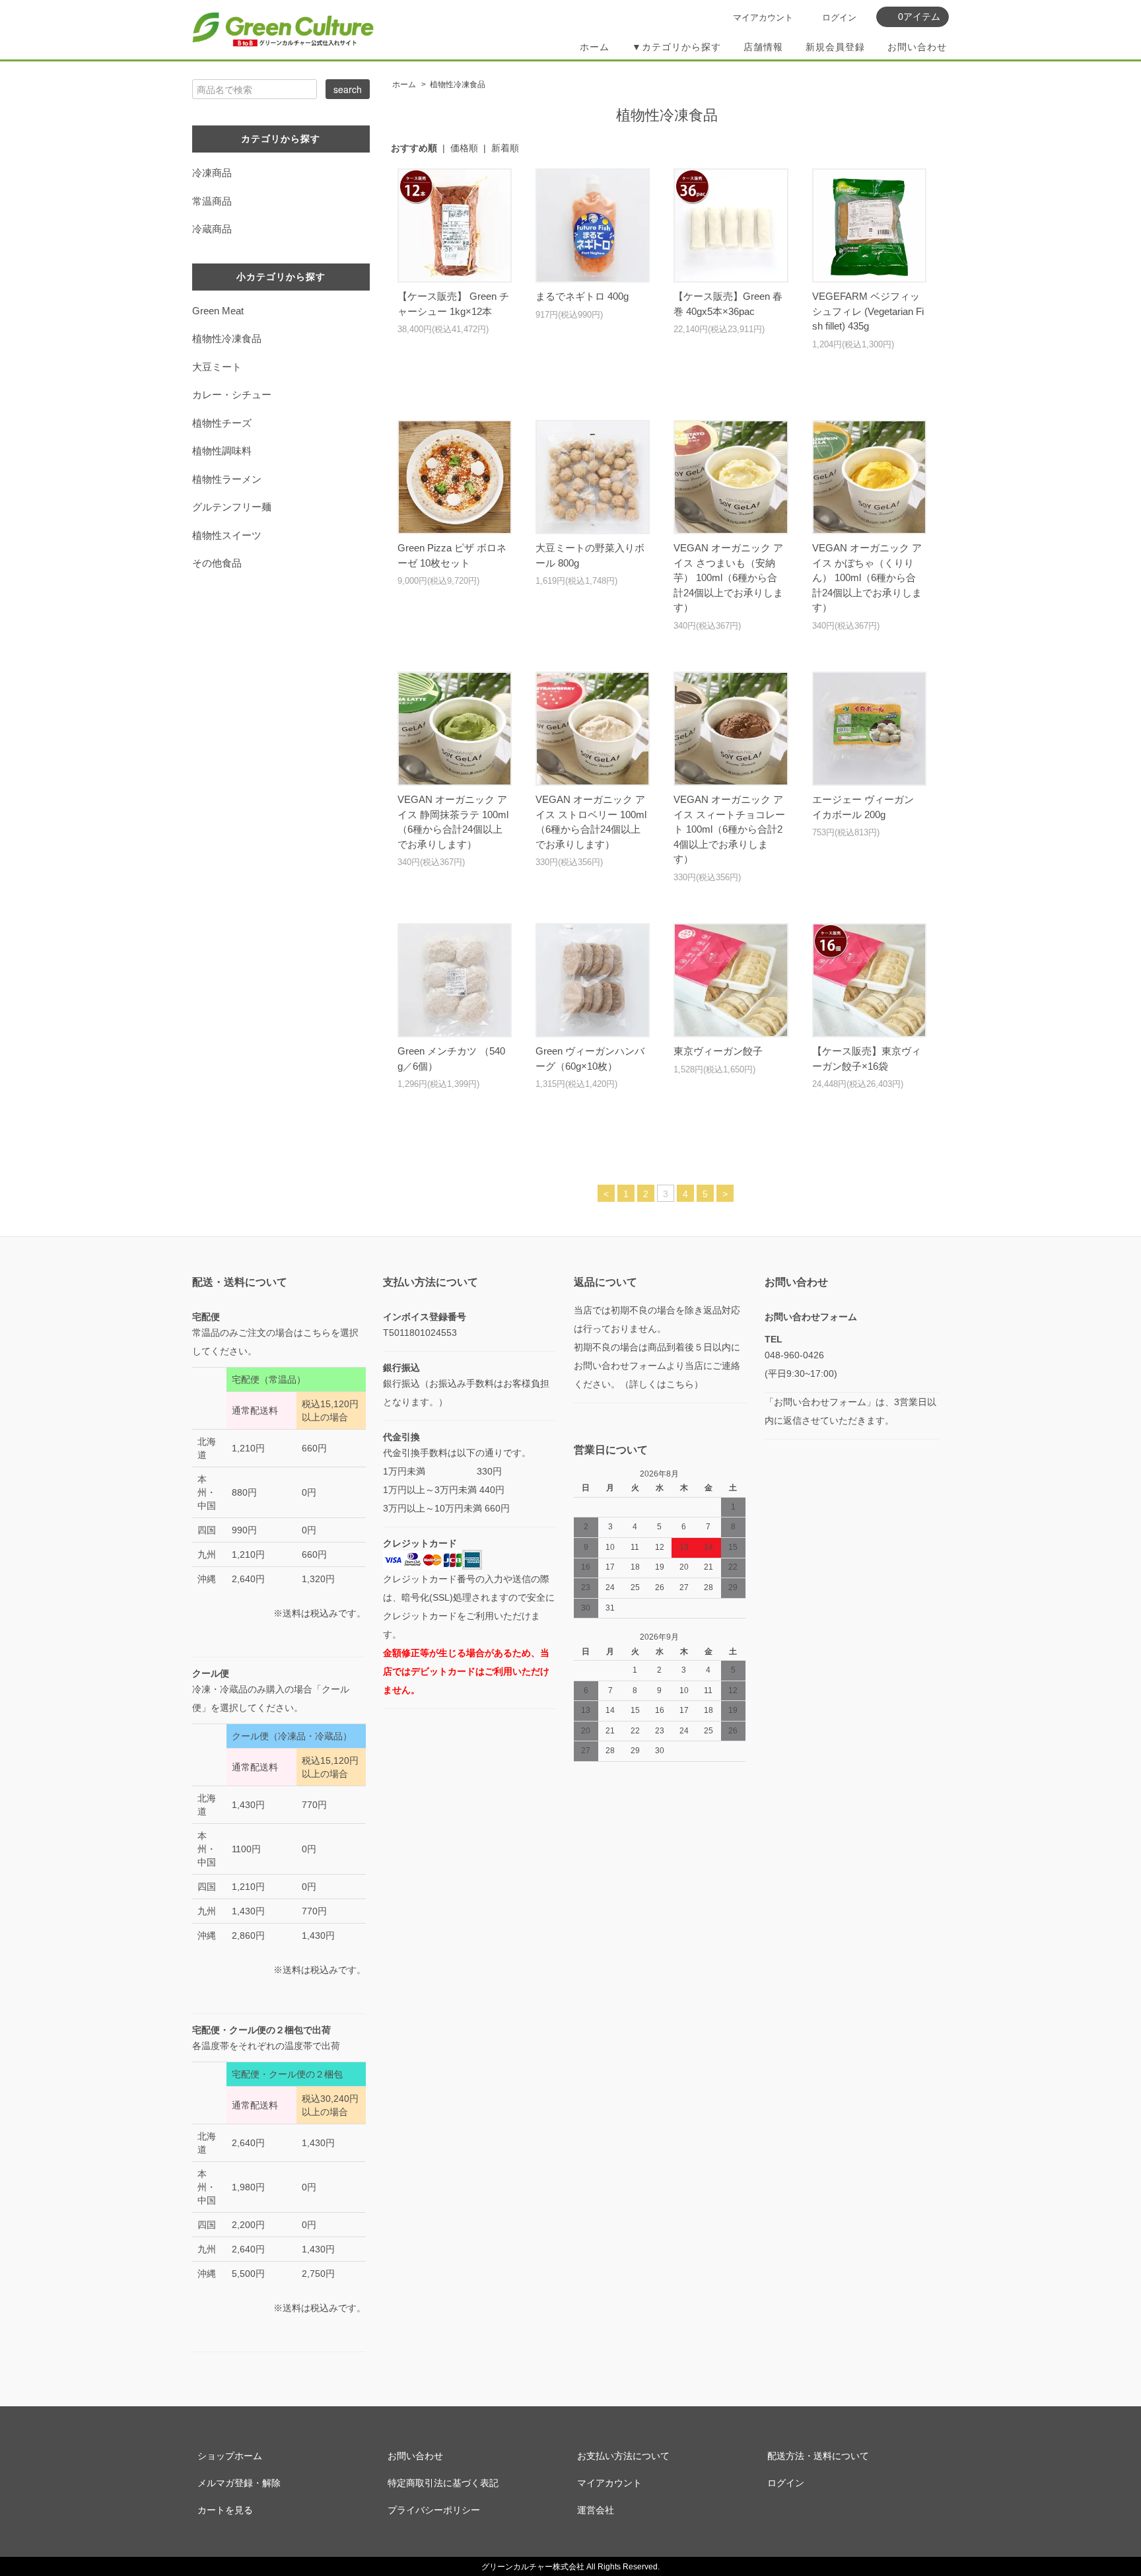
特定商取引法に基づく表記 (443, 2483)
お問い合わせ (917, 47)
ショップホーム (230, 2456)
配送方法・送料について (818, 2456)
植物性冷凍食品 (458, 85)
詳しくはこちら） (666, 1384)
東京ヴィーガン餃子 (718, 1051)
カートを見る (225, 2510)
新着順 (505, 148)
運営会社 (596, 2510)
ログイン (839, 17)
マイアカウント (763, 17)
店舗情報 (763, 47)
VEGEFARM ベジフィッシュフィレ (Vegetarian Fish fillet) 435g (868, 311)
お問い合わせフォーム (811, 1317)
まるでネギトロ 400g (582, 296)
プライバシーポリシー (434, 2510)
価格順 (464, 148)
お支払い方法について (623, 2456)
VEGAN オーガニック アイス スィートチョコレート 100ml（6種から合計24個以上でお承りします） (729, 829)
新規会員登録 (835, 47)
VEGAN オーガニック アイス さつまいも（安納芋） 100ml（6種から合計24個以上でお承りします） (728, 577)
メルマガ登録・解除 (239, 2483)
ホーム (595, 47)
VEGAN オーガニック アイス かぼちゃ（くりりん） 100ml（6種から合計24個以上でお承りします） (867, 577)
